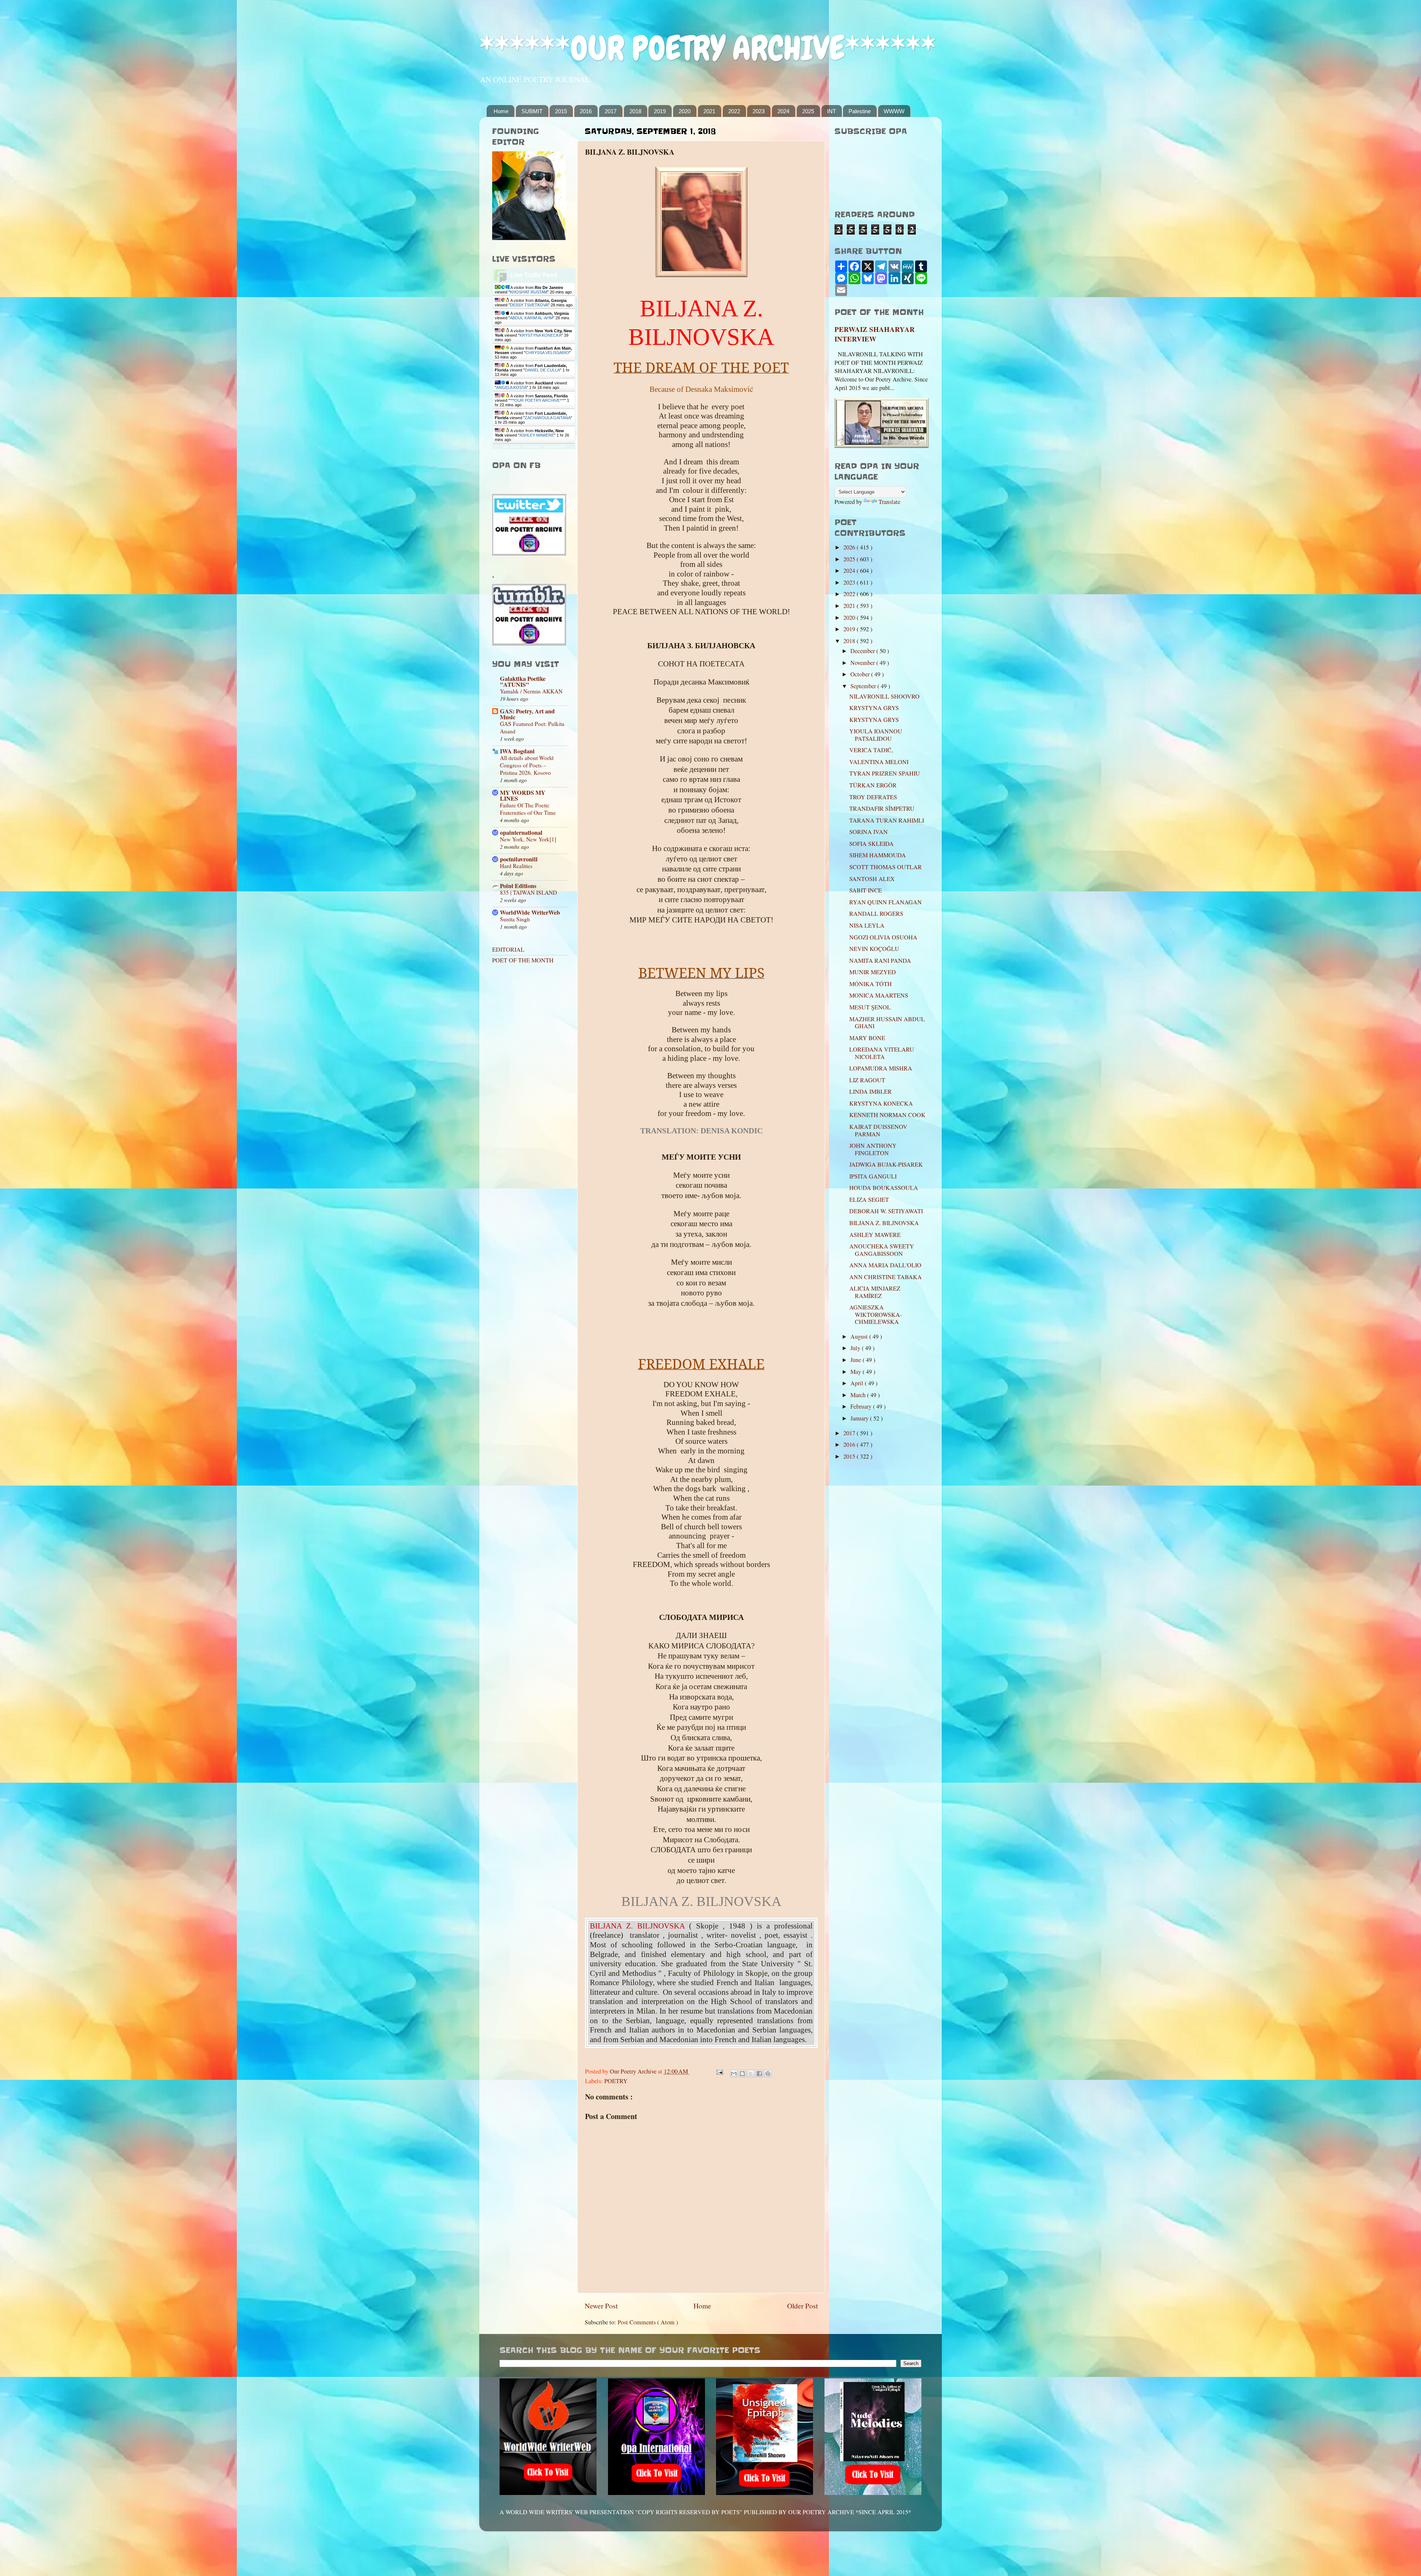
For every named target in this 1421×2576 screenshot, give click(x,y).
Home (501, 111)
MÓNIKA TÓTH (871, 984)
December (863, 651)
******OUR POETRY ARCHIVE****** (708, 48)
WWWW (894, 111)
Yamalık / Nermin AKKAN (531, 691)
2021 (709, 111)
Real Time (532, 446)
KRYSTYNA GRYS (874, 708)
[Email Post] (719, 2071)
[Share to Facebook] (759, 2074)
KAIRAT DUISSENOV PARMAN (878, 1130)
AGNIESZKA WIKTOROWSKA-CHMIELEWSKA (876, 1314)
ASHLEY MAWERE (537, 435)
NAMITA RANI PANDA (880, 961)
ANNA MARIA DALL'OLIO (885, 1265)
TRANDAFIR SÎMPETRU (882, 808)
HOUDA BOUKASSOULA (884, 1188)
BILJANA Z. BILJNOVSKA (884, 1223)
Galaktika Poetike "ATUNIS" (523, 682)
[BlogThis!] (742, 2074)
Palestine (860, 111)
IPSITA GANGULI (873, 1176)
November (863, 663)
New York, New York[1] (528, 839)
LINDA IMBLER (871, 1092)
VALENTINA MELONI (879, 762)
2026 (850, 547)
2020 (685, 111)
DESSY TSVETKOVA (529, 305)
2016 (586, 111)
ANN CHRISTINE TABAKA (886, 1277)
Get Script (511, 446)
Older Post (802, 2306)
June (856, 1360)
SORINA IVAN (869, 832)
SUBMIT (532, 111)
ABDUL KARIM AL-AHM (531, 318)
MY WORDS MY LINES (523, 796)
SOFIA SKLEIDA (871, 844)
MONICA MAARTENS (879, 995)
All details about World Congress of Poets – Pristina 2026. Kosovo (527, 765)
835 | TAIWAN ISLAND (528, 892)
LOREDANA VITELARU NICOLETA (882, 1053)
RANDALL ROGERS (876, 914)
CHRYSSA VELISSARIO (547, 353)
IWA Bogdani (517, 751)
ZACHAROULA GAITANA (548, 418)
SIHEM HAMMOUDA (878, 855)
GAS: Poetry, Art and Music (527, 714)
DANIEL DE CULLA (542, 370)
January (860, 1418)
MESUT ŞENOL (870, 1007)
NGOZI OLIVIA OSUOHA (883, 937)
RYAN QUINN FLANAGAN (886, 902)
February (862, 1406)
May (856, 1372)
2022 (734, 111)
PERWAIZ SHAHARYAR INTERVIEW (875, 334)
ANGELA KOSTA (511, 387)
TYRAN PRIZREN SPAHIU (885, 773)
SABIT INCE (866, 890)
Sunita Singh (515, 919)
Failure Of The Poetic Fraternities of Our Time (528, 809)
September (864, 686)
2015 (561, 111)
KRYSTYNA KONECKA (540, 335)
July (856, 1348)
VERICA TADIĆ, (871, 750)
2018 (635, 111)
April (858, 1383)
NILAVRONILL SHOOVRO (884, 696)
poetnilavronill (519, 859)
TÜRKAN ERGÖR (873, 785)
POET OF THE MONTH (523, 960)
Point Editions (518, 886)
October (861, 674)
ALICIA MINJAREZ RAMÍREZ (875, 1292)
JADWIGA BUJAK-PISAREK (886, 1164)
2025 (808, 111)
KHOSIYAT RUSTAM (529, 292)
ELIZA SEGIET (873, 1200)
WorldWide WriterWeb (530, 912)
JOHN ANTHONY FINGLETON (873, 1149)
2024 (783, 111)
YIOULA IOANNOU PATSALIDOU (876, 735)
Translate (889, 502)
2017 (611, 111)
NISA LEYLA (867, 925)
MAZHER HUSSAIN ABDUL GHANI (887, 1023)
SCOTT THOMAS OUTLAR (886, 867)
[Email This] (734, 2074)
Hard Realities (516, 866)
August (860, 1336)
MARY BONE (867, 1038)
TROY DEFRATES (873, 797)
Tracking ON (555, 446)
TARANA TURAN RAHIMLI (887, 820)
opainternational (521, 833)
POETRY (616, 2081)
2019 (660, 111)
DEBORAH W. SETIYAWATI (886, 1211)
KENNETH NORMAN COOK (887, 1115)
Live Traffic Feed (534, 275)
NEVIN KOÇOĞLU (874, 949)
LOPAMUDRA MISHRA (881, 1068)
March (859, 1395)
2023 (759, 111)
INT (832, 111)
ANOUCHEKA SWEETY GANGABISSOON (882, 1250)
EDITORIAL (508, 949)
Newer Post (601, 2306)
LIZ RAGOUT (867, 1080)
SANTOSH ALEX (872, 879)
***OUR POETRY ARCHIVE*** (537, 400)
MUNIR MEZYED (873, 972)
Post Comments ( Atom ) (648, 2322)
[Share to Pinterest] (768, 2074)
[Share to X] (751, 2074)
